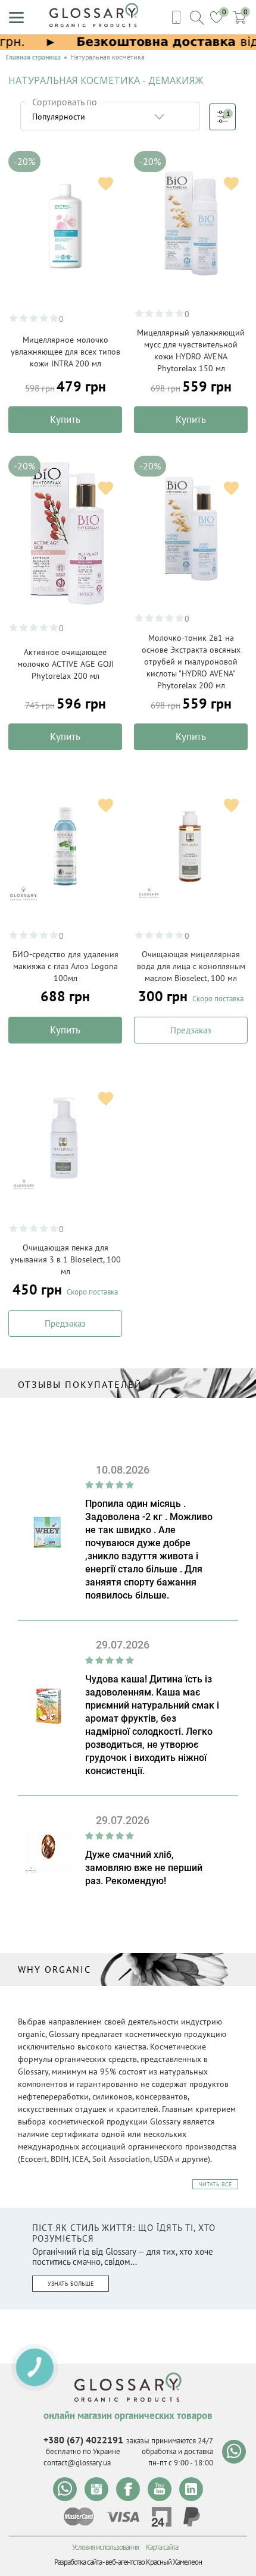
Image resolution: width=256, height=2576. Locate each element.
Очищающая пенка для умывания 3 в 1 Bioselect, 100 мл (65, 1259)
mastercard (79, 2517)
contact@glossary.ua (77, 2463)
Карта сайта (162, 2547)
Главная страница (33, 57)
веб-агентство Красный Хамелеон (154, 2562)
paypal (192, 2517)
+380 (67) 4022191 (83, 2440)
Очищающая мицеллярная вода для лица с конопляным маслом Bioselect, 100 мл (191, 966)
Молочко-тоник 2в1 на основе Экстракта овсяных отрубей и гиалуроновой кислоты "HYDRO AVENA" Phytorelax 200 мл (191, 662)
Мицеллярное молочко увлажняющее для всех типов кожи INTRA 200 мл (65, 352)
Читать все (215, 2184)
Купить (65, 419)
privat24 (161, 2517)
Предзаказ (191, 1030)
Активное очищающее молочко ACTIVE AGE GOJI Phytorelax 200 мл (65, 664)
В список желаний (106, 184)
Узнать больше (71, 2284)
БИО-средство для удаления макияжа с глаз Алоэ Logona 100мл (65, 966)
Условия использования (105, 2547)
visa (123, 2517)
